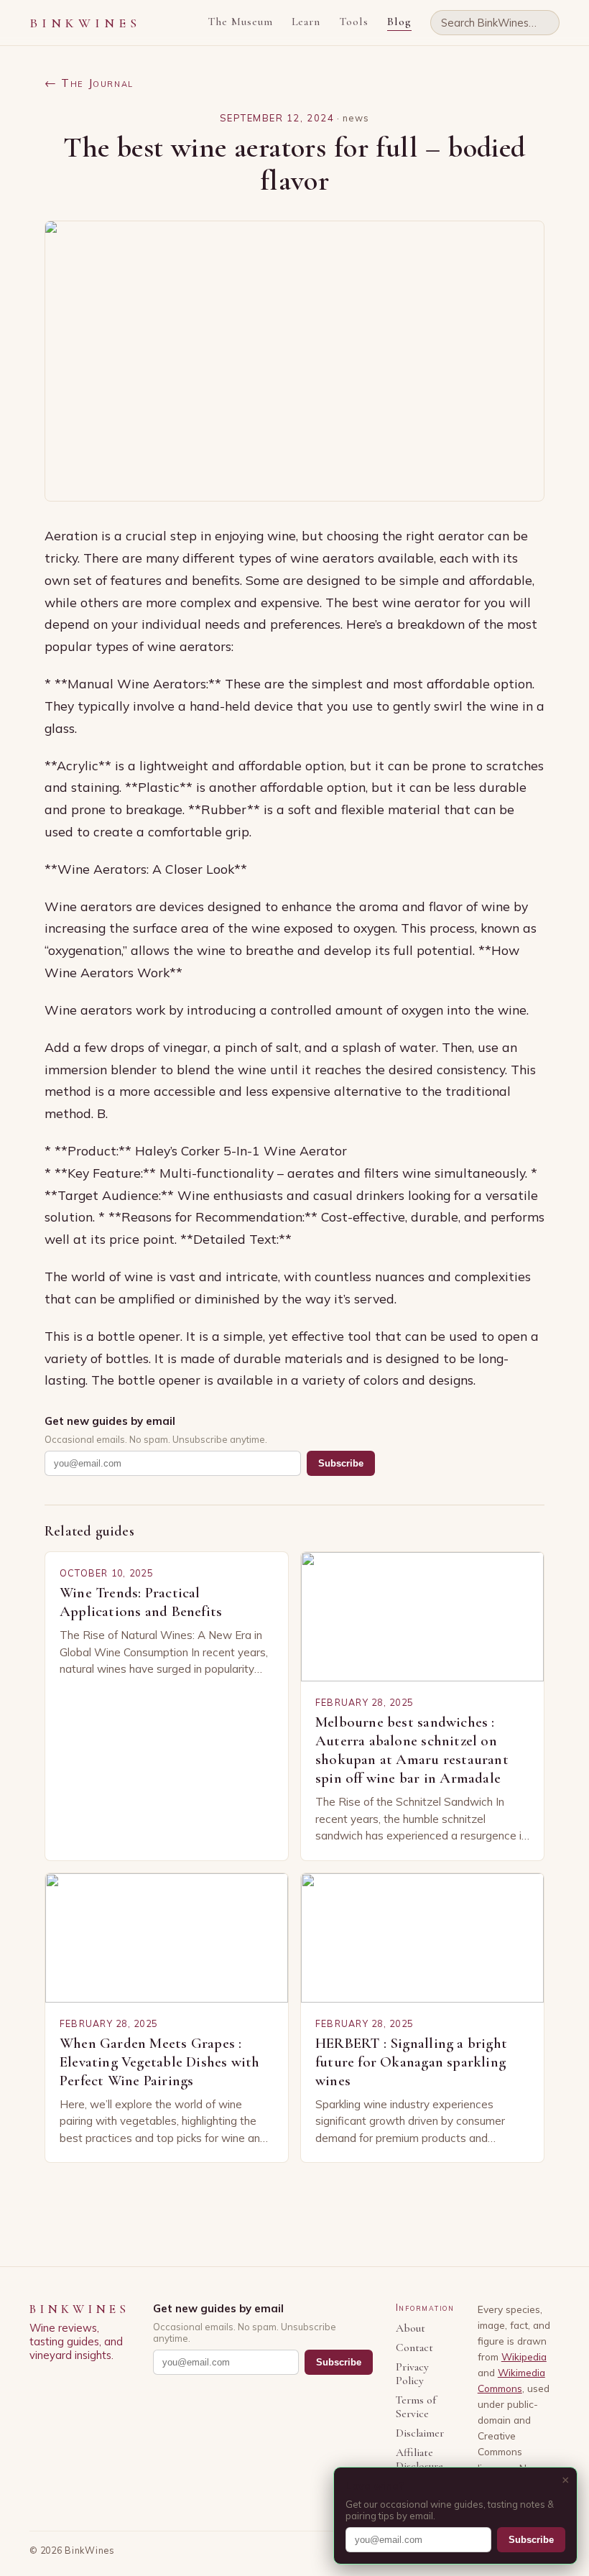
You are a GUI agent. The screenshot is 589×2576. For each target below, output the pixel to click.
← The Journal (89, 83)
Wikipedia (524, 2356)
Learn (306, 22)
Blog (399, 22)
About (411, 2328)
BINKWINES (85, 23)
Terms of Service (416, 2407)
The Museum (240, 22)
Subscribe (341, 1463)
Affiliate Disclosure (419, 2460)
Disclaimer (420, 2433)
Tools (354, 22)
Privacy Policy (412, 2374)
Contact (414, 2348)
